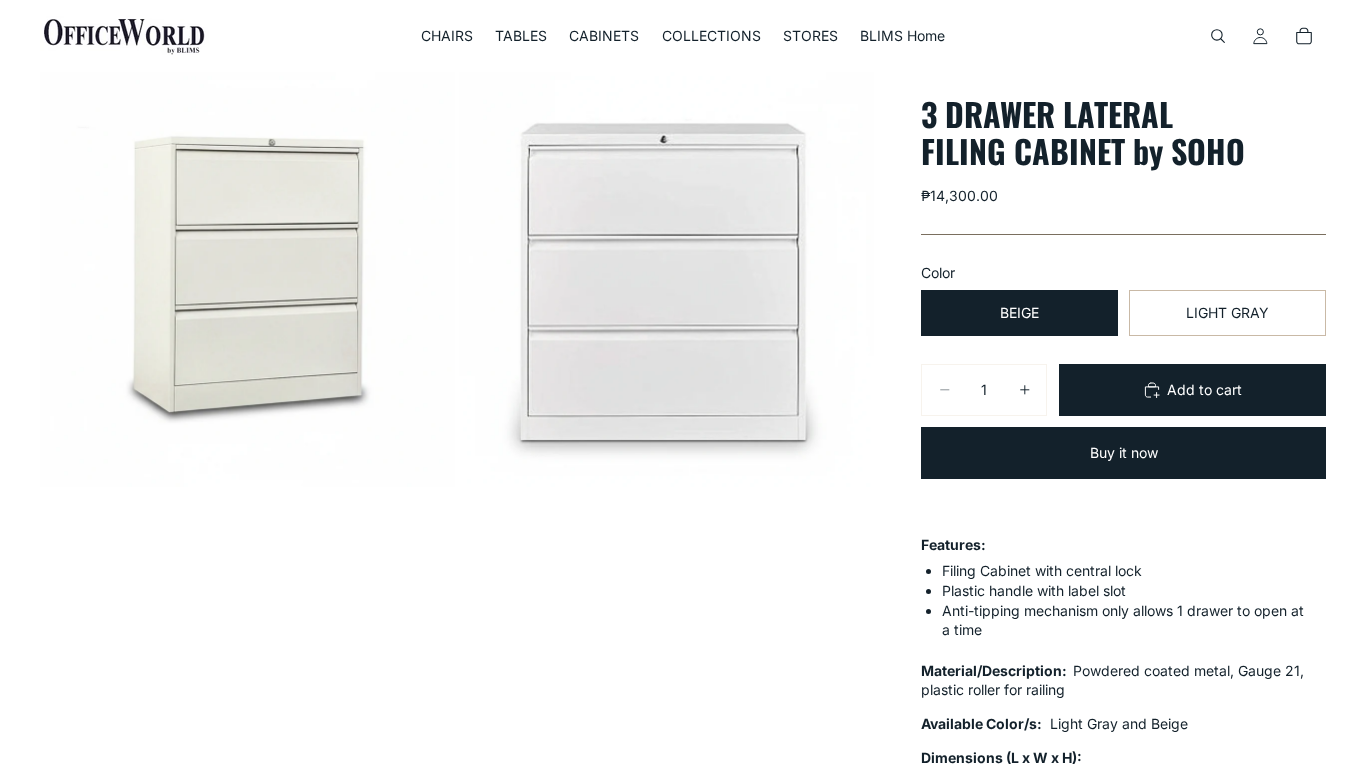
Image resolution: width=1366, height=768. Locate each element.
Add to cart (1204, 389)
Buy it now (1124, 452)
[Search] (1218, 36)
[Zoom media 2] (666, 279)
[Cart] (1304, 36)
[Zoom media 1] (247, 279)
